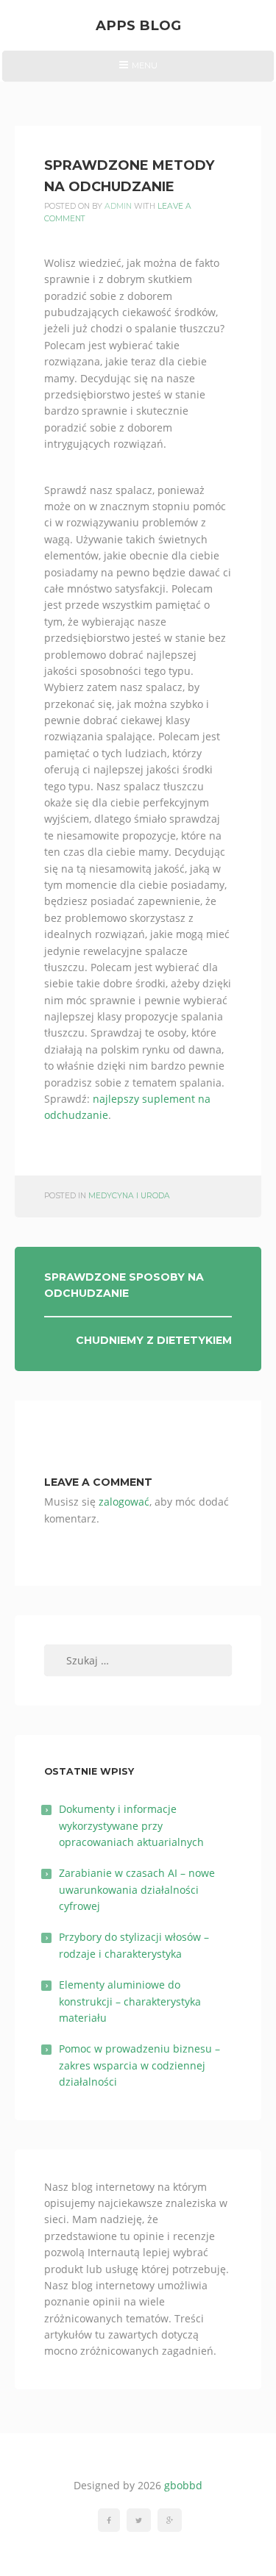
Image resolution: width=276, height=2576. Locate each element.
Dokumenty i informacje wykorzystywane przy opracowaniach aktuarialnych (131, 1825)
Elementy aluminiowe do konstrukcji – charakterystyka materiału (130, 2001)
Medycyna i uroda (129, 1196)
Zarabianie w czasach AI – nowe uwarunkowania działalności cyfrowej (137, 1889)
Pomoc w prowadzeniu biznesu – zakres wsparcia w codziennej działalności (139, 2065)
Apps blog (138, 25)
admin (118, 206)
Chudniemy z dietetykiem (154, 1340)
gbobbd (183, 2485)
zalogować (124, 1502)
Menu (138, 71)
